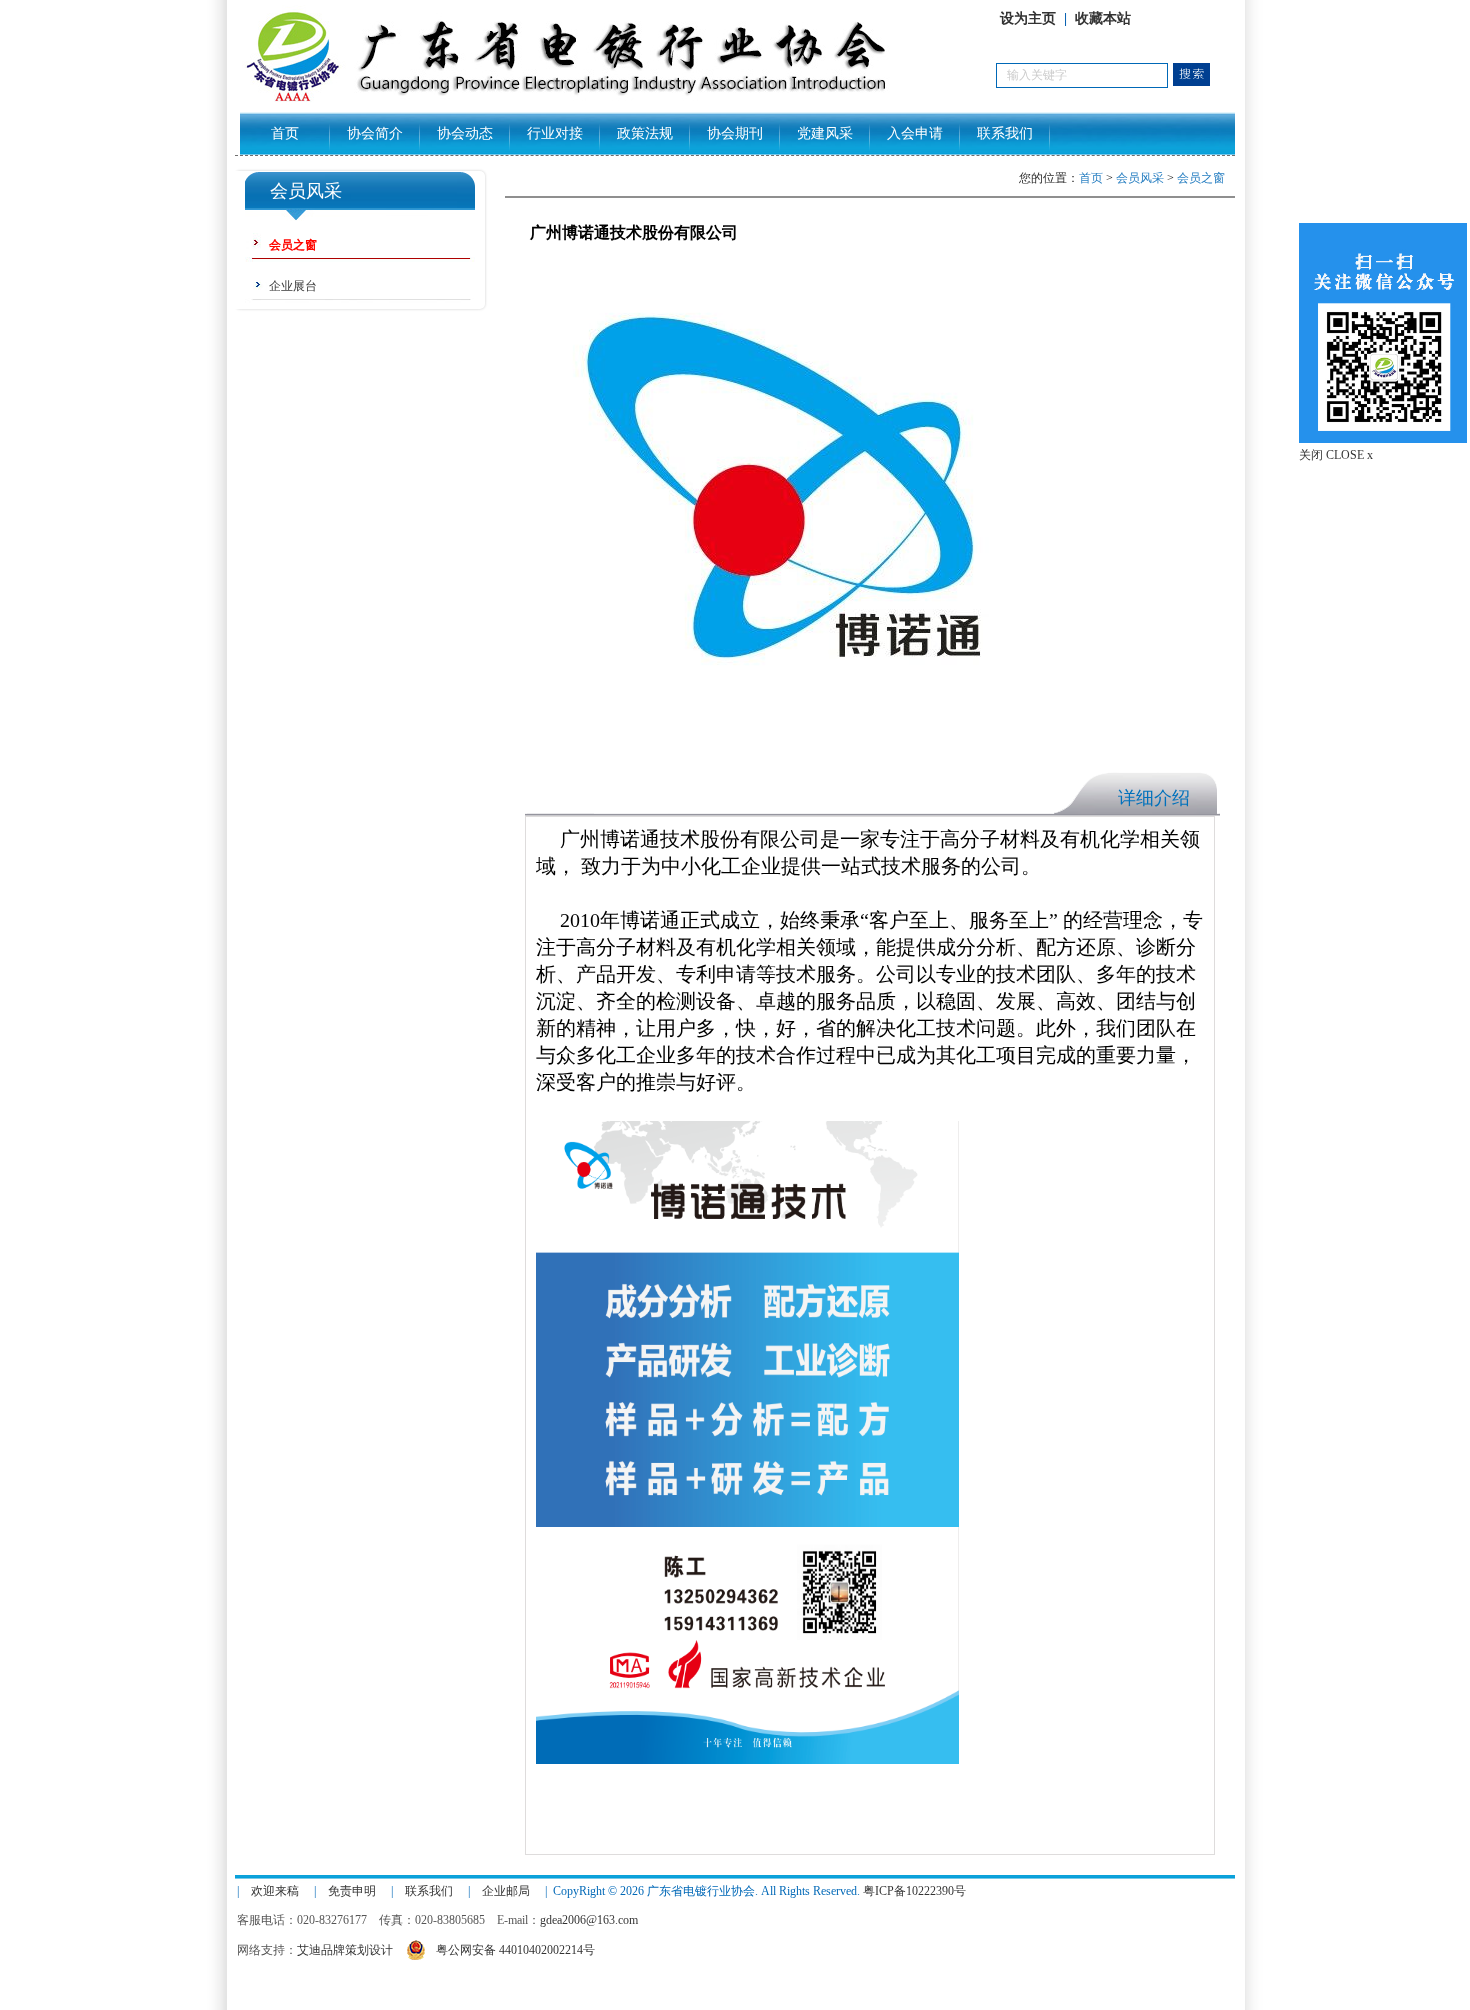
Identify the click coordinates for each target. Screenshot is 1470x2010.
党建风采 (825, 133)
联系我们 (1005, 133)
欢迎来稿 (275, 1891)
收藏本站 (1103, 18)
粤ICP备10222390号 (914, 1891)
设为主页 (1028, 18)
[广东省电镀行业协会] (615, 101)
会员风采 (1140, 178)
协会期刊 (735, 133)
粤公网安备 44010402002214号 (515, 1950)
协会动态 (465, 133)
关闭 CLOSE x (1336, 455)
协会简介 (375, 133)
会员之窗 (1201, 178)
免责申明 (352, 1891)
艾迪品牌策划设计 (345, 1950)
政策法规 (645, 133)
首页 (285, 133)
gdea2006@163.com (589, 1920)
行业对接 (555, 133)
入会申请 (915, 133)
